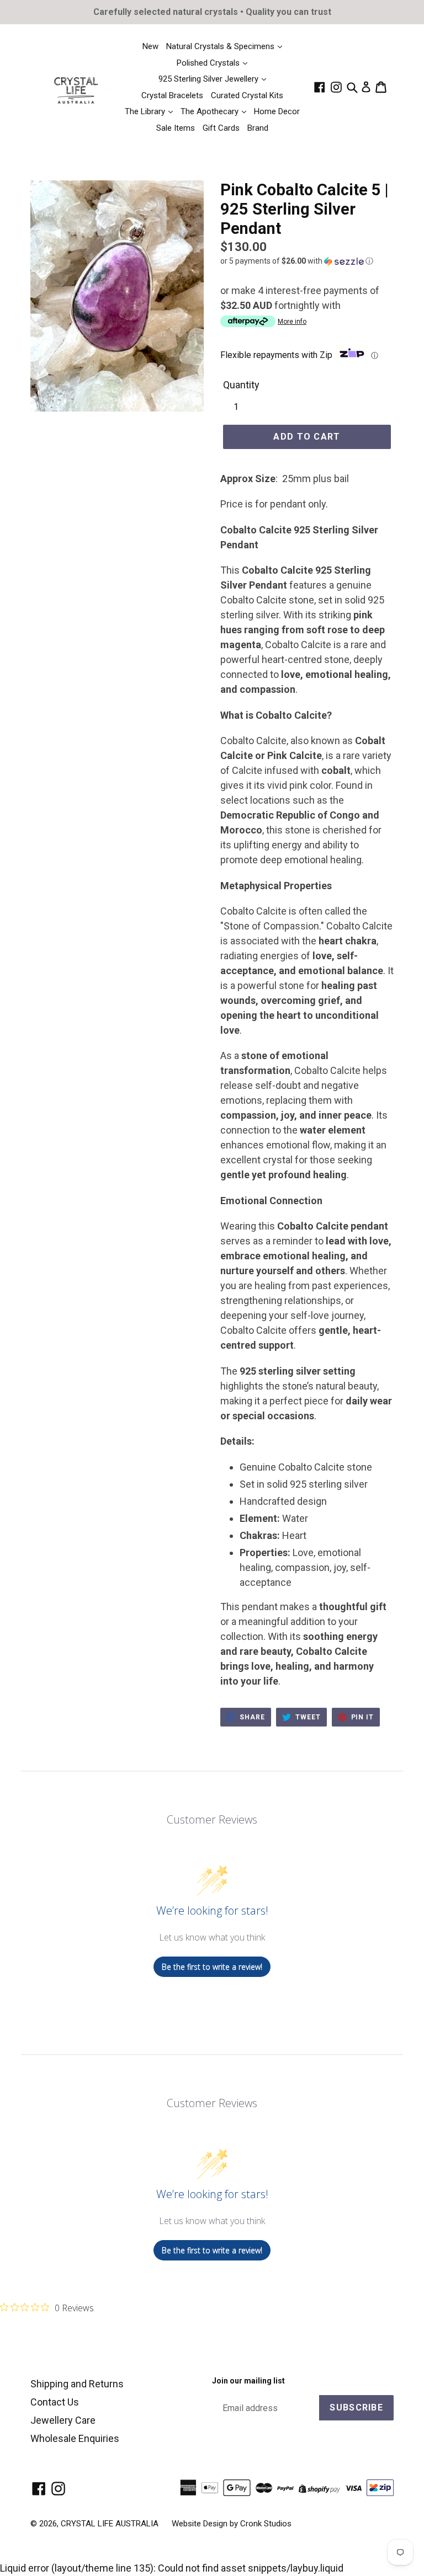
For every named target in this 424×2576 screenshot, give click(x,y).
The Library (146, 111)
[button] (307, 261)
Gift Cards (221, 128)
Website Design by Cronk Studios (232, 2524)
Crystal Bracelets (172, 95)
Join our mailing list (248, 2381)
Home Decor (277, 111)
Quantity (241, 385)
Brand (258, 128)
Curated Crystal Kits (247, 95)
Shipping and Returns (77, 2384)
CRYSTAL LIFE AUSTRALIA (110, 2524)
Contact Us (55, 2402)
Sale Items (176, 128)
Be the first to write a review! (212, 1967)
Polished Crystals (209, 63)
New (150, 46)
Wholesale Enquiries (75, 2438)
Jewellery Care (63, 2420)
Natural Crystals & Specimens (221, 46)
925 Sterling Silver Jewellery (210, 79)
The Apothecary (211, 111)
